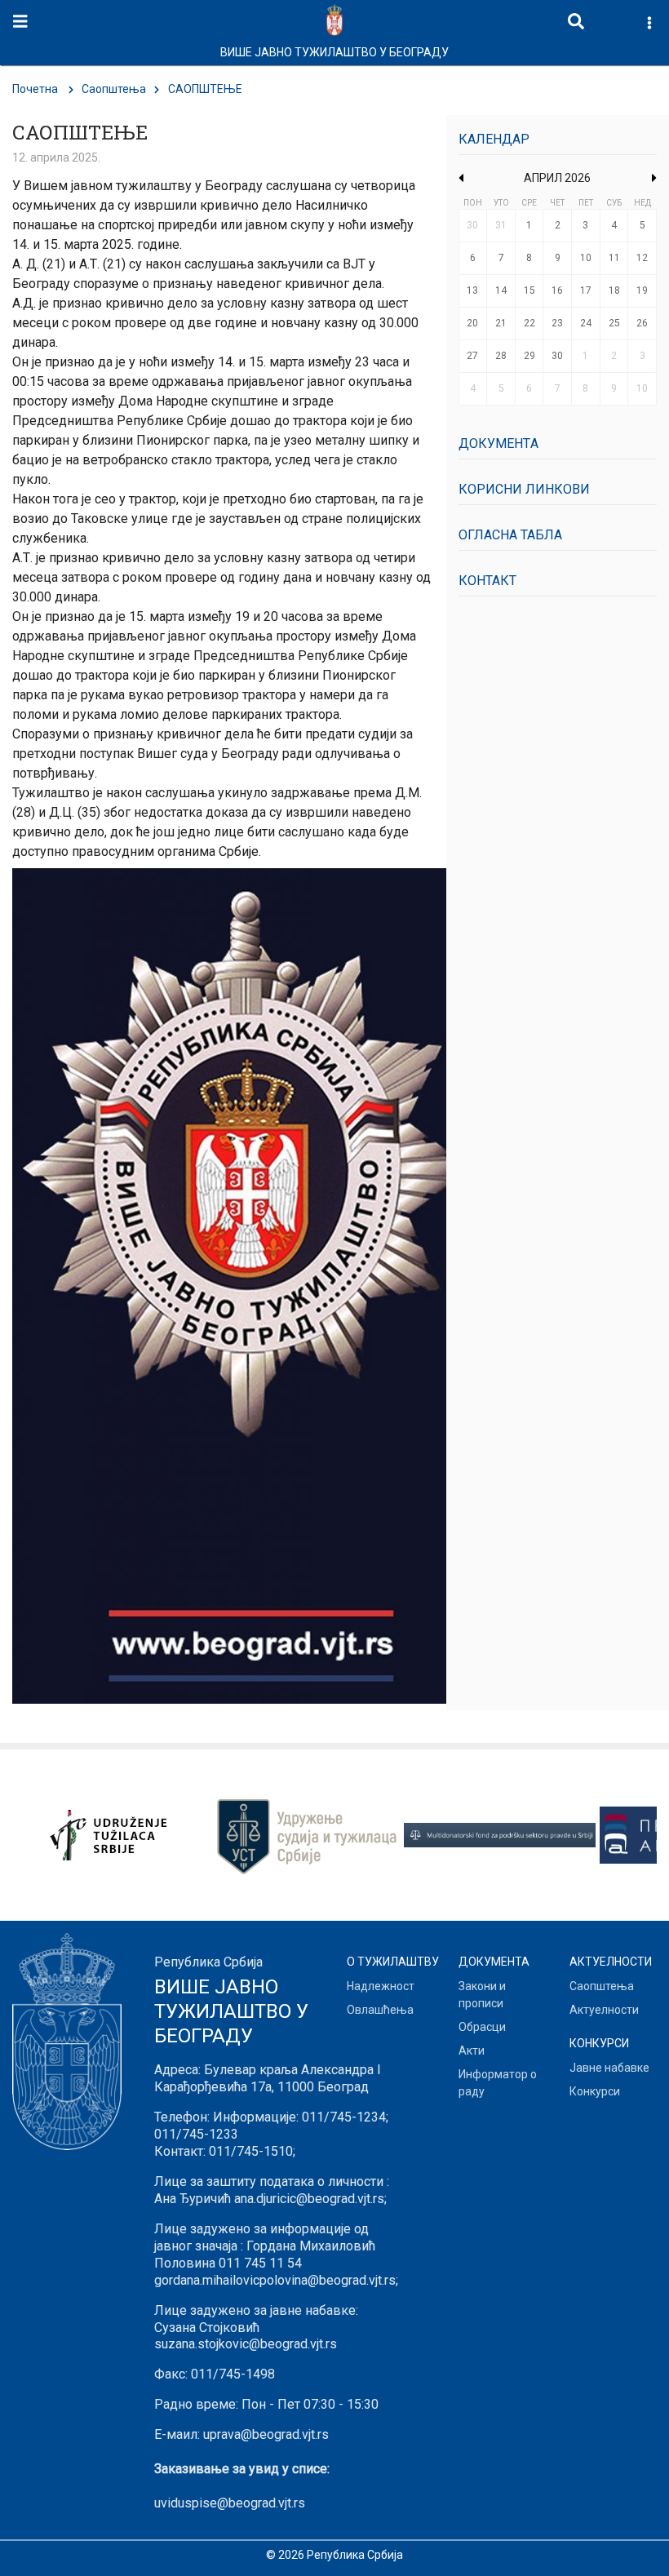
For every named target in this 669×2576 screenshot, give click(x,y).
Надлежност (381, 1986)
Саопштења (114, 89)
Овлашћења (380, 2010)
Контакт (487, 581)
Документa (498, 443)
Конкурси (595, 2091)
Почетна (35, 89)
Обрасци (482, 2027)
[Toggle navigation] (20, 22)
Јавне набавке (609, 2068)
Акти (472, 2051)
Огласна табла (510, 535)
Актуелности (604, 2010)
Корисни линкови (524, 489)
